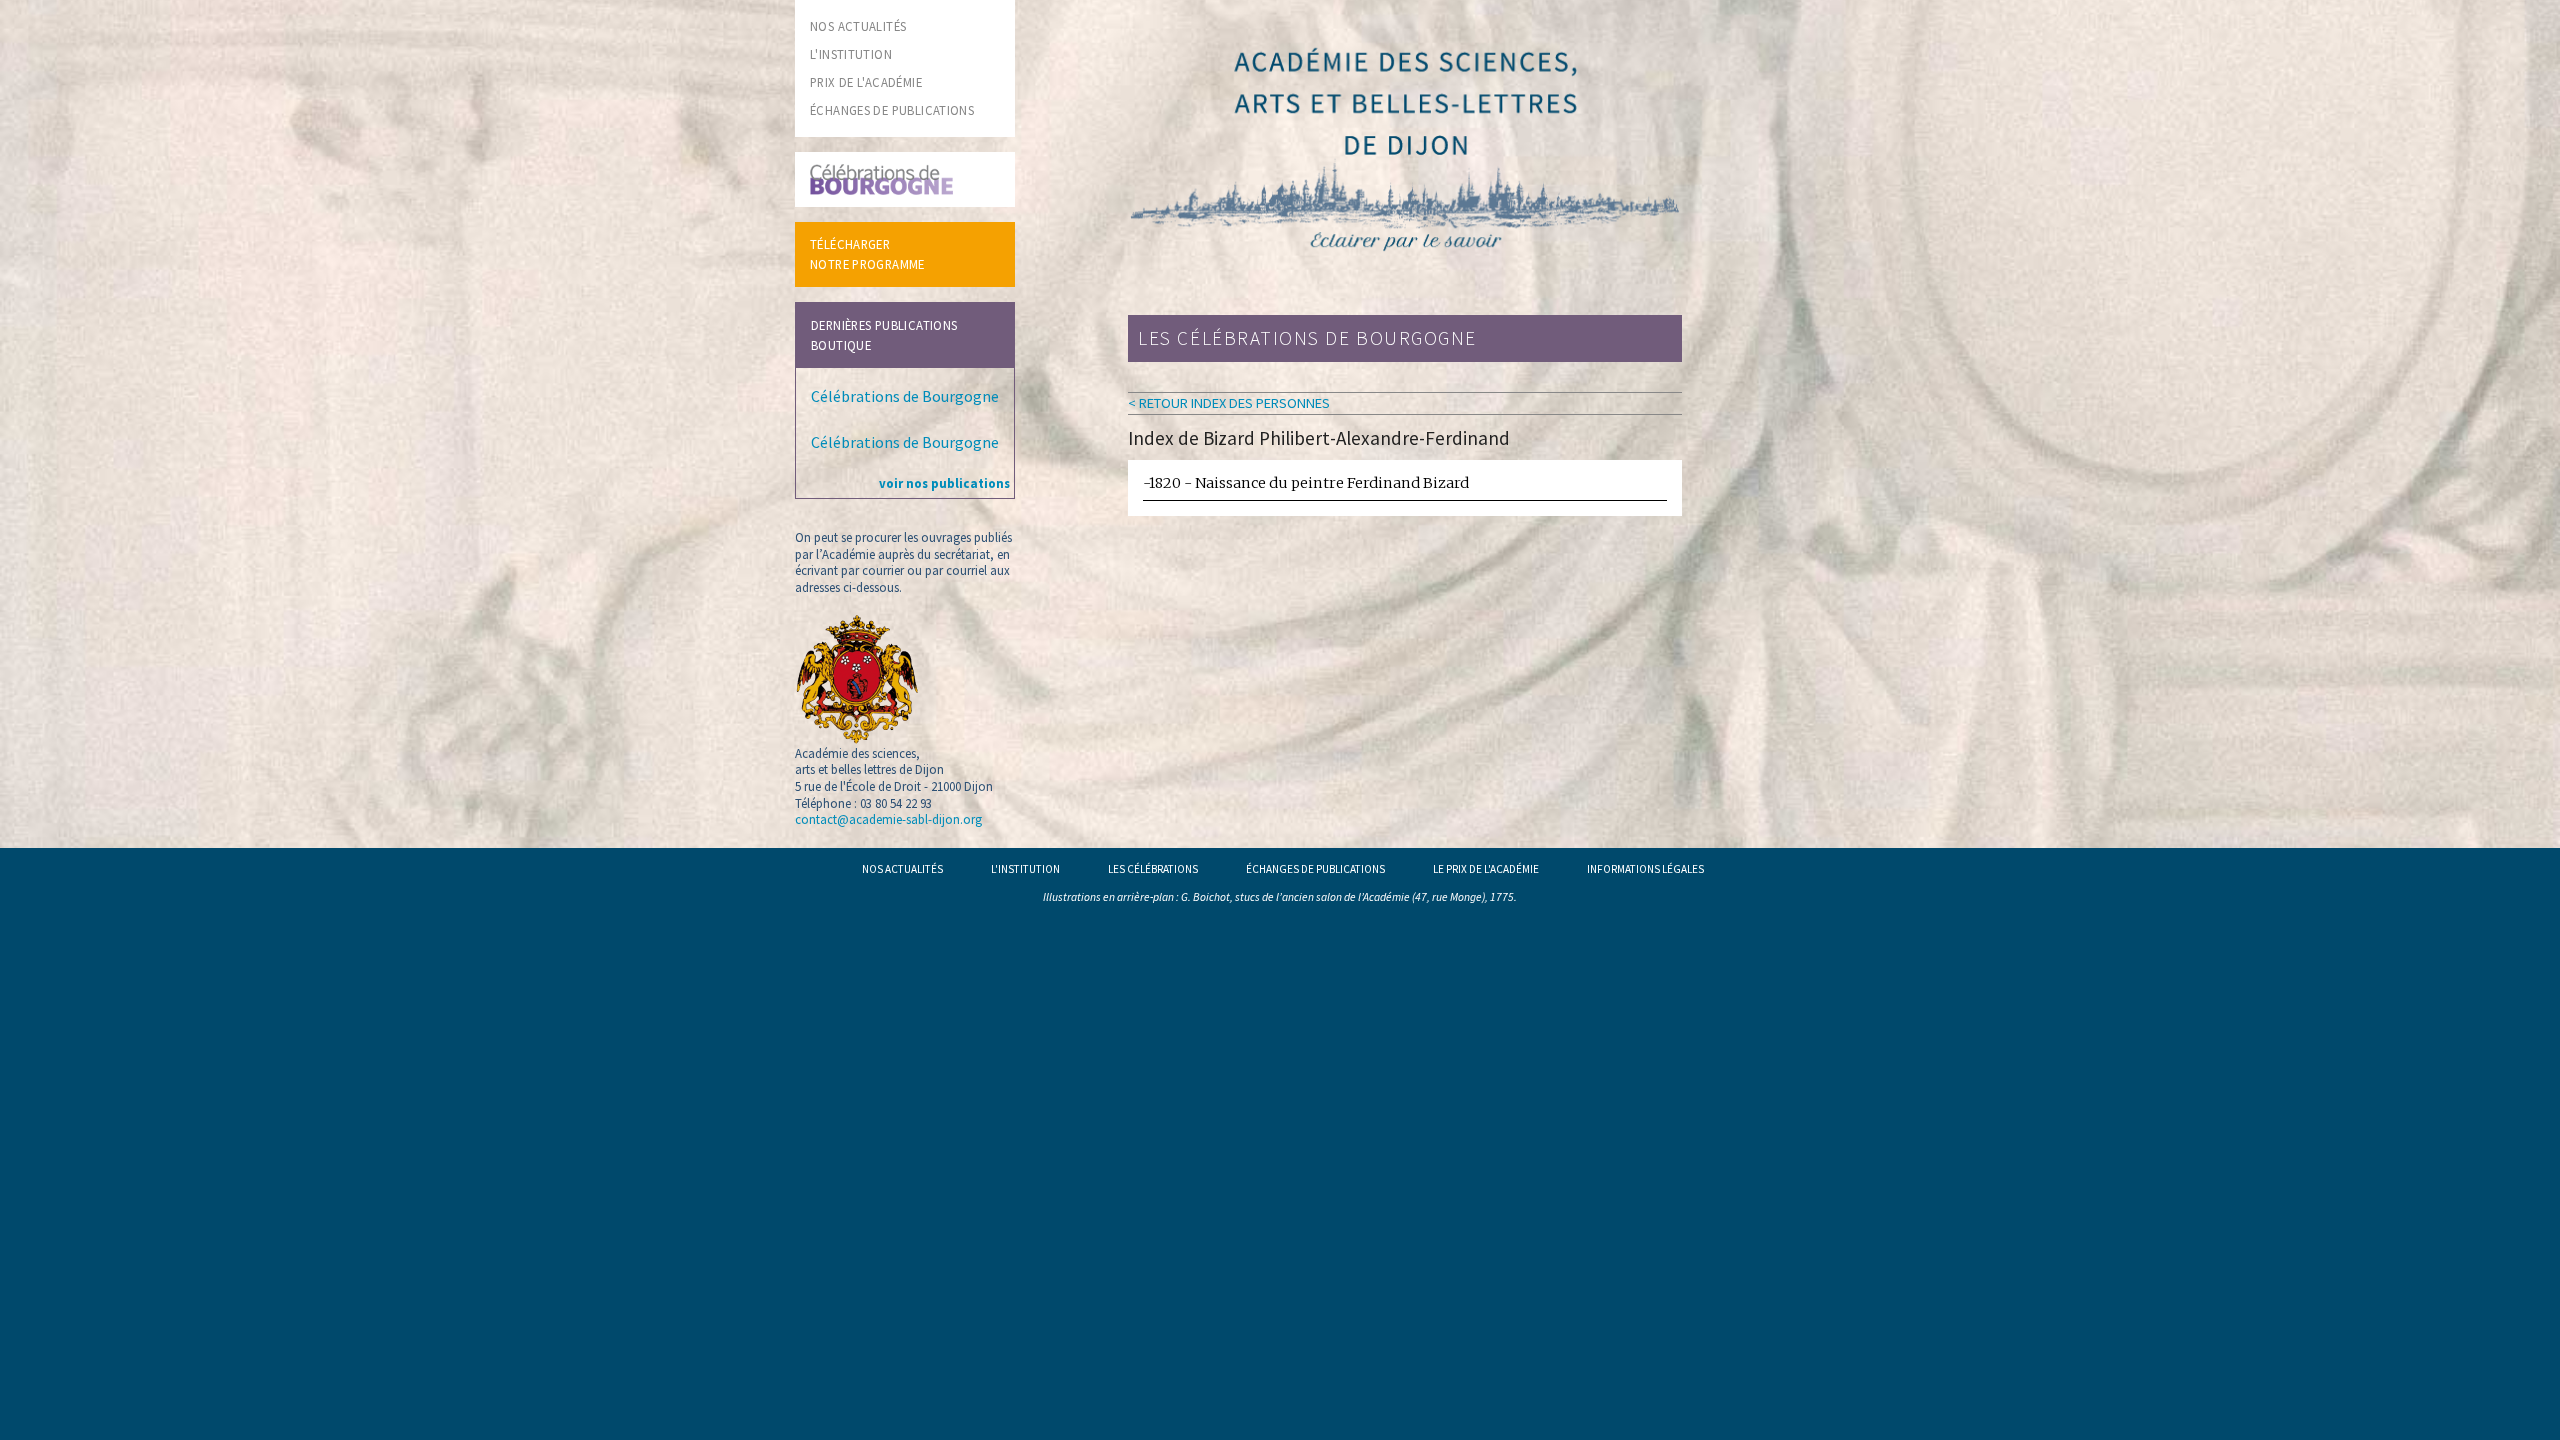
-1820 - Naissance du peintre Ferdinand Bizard (1306, 483)
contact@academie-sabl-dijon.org (888, 819)
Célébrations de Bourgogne (905, 396)
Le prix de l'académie (1486, 869)
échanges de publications (892, 110)
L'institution (1025, 869)
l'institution (851, 54)
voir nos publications (944, 483)
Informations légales (1645, 869)
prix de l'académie (866, 82)
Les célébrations (1153, 869)
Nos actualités (902, 869)
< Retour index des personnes (1229, 403)
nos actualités (858, 26)
